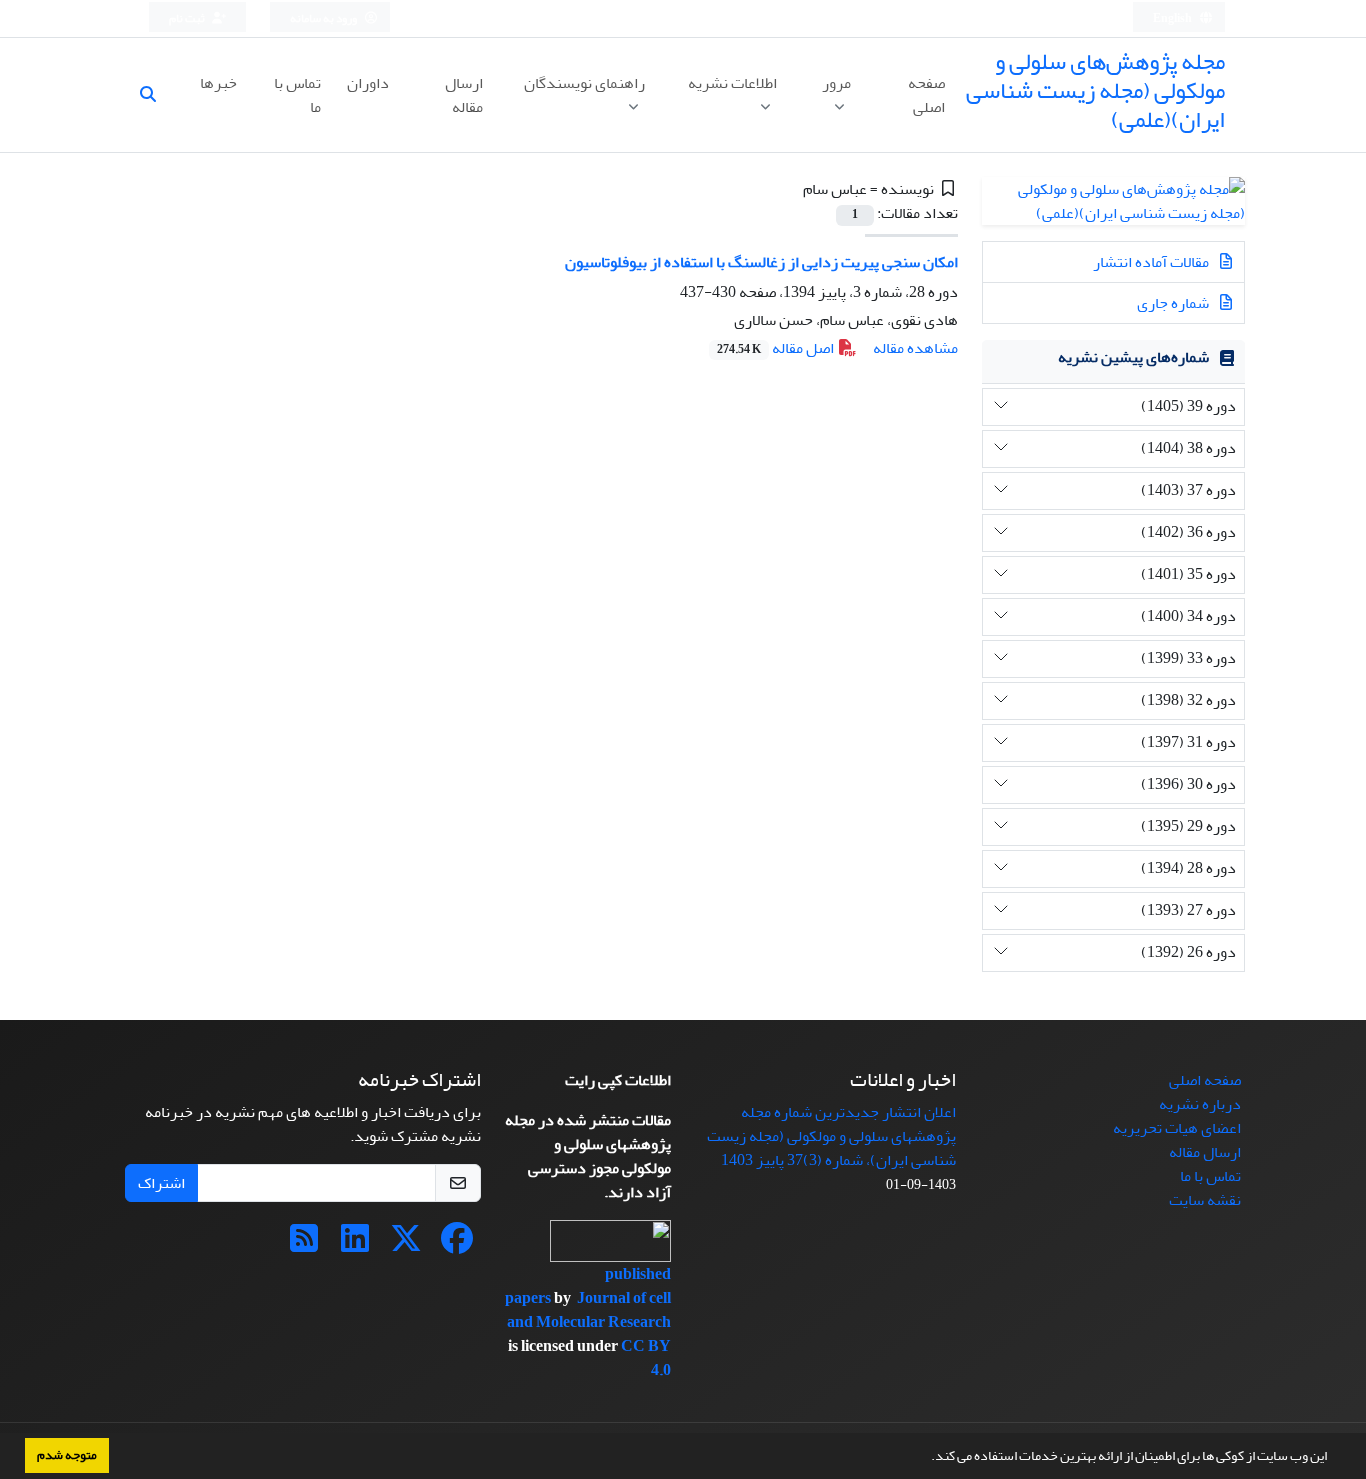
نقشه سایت (1205, 1200)
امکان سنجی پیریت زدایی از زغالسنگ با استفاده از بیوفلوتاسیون (761, 262)
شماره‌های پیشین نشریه (1133, 357)
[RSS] (304, 1245)
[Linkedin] (355, 1245)
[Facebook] (457, 1245)
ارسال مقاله (464, 95)
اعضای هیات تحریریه (1177, 1128)
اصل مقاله (777, 348)
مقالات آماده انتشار (1152, 262)
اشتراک (161, 1183)
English (1173, 18)
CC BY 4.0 (646, 1358)
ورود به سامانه (324, 18)
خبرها (218, 83)
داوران (368, 83)
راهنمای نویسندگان (584, 83)
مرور (836, 83)
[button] (926, 1458)
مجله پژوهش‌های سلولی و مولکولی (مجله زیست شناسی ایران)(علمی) (1095, 90)
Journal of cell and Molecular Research (589, 1310)
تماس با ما (297, 95)
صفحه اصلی (926, 95)
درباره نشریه (1200, 1104)
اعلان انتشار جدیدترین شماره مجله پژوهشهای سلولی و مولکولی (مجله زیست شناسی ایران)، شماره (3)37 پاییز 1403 (831, 1136)
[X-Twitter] (406, 1245)
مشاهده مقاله (915, 348)
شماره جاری (1174, 303)
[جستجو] (156, 95)
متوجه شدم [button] (67, 1455)
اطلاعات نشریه (732, 83)
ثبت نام (188, 18)
